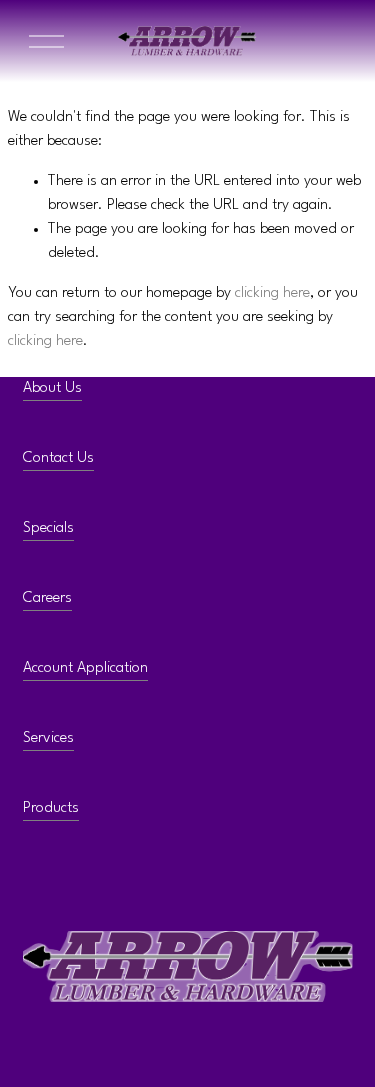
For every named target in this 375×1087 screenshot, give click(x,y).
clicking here (272, 293)
